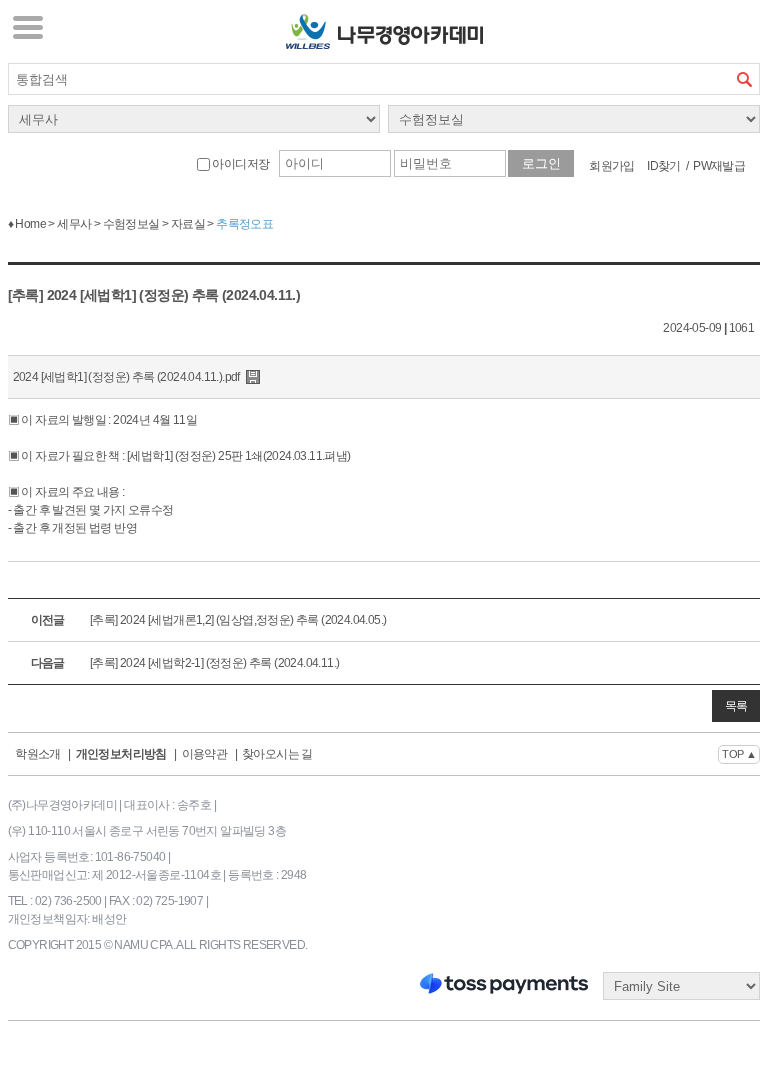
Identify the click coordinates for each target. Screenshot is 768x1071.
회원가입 (612, 166)
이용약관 (205, 754)
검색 (744, 79)
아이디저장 (239, 164)
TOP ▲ (739, 754)
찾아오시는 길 (277, 754)
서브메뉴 (28, 27)
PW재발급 (719, 166)
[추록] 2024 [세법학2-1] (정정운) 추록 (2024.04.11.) (185, 663)
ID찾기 (664, 166)
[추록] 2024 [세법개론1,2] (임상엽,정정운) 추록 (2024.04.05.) (209, 620)
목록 (736, 706)
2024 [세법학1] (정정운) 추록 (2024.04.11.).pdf (126, 377)
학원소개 (38, 754)
